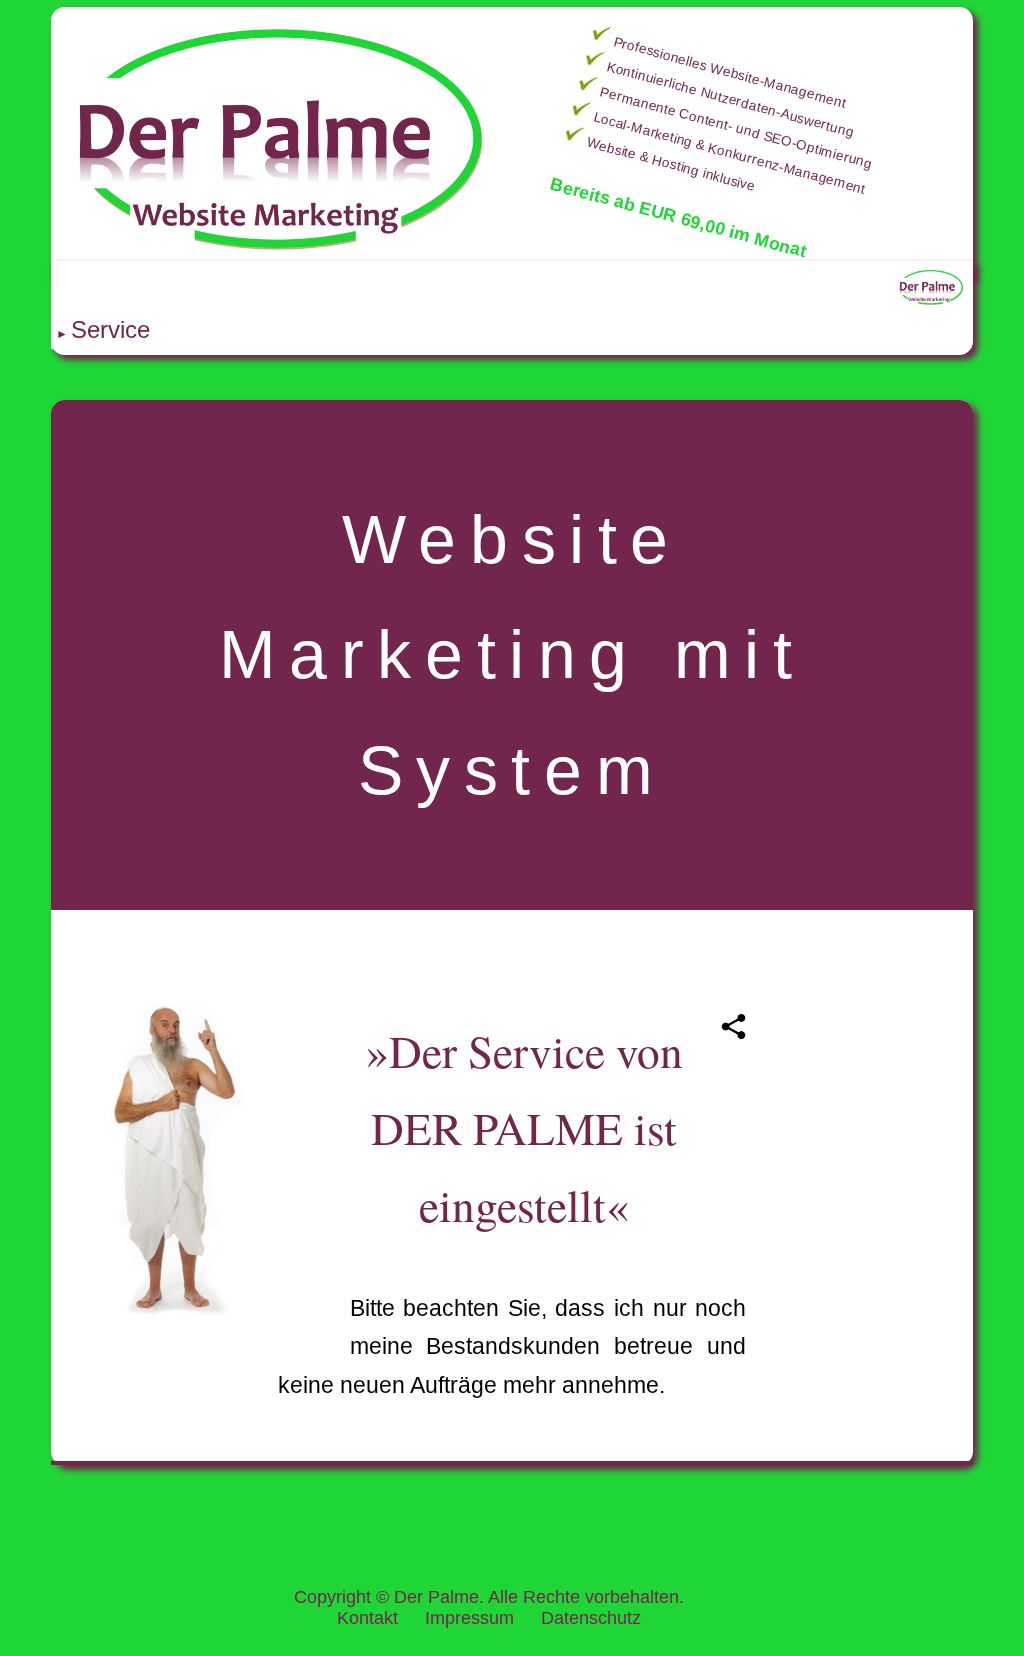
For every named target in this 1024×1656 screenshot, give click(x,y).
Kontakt (367, 1618)
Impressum (469, 1618)
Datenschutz (591, 1618)
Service (110, 329)
